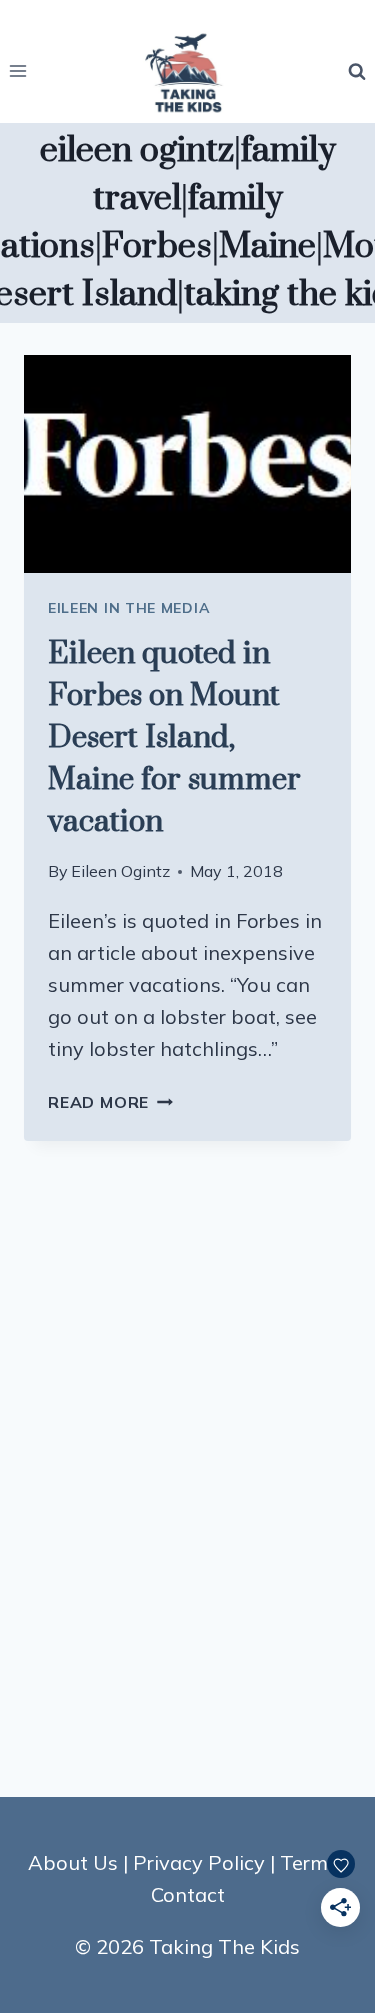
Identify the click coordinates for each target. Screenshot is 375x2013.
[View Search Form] (357, 71)
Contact (188, 1894)
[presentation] (187, 464)
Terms (309, 1862)
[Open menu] (18, 71)
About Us (73, 1862)
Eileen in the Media (129, 608)
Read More (110, 1102)
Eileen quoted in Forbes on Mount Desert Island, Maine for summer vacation (174, 738)
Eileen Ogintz (120, 871)
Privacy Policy (199, 1862)
